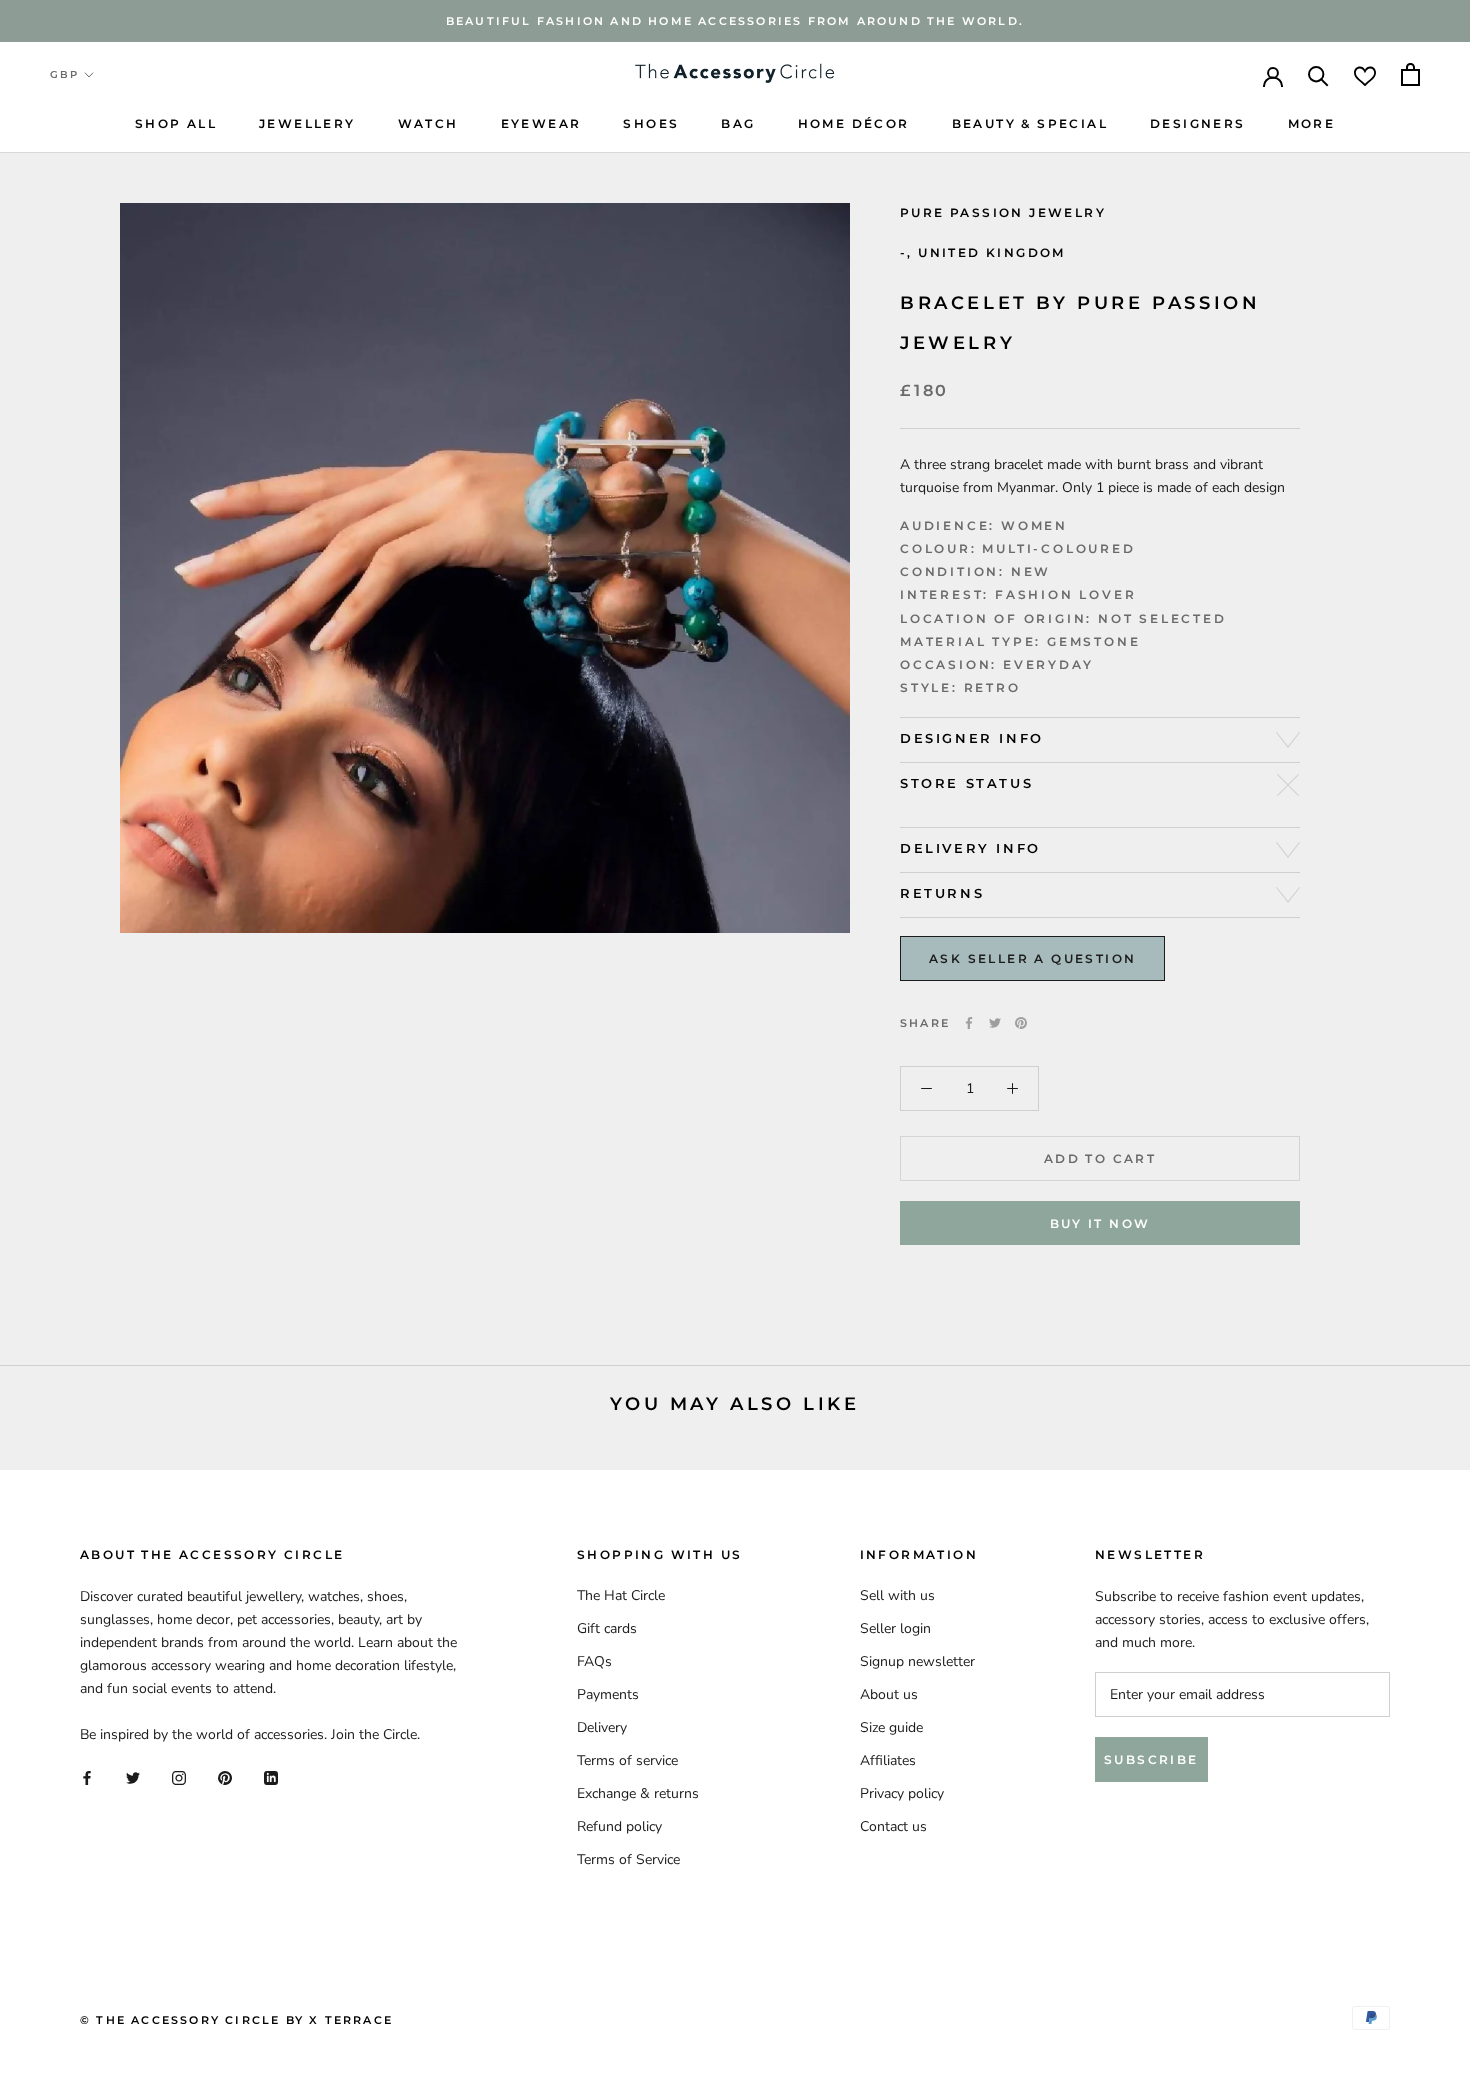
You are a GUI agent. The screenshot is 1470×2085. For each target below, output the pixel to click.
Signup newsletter (917, 1661)
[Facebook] (969, 1023)
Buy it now (1100, 1223)
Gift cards (607, 1628)
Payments (608, 1694)
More (1312, 123)
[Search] (1318, 74)
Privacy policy (902, 1793)
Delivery (602, 1727)
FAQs (594, 1661)
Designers (1198, 123)
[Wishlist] (1365, 74)
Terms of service (627, 1760)
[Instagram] (179, 1777)
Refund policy (619, 1826)
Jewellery (307, 123)
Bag (738, 123)
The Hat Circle (621, 1595)
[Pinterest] (1021, 1023)
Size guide (891, 1727)
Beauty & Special (1030, 123)
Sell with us (897, 1595)
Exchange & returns (638, 1793)
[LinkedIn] (271, 1777)
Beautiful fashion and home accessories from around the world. (735, 21)
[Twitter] (995, 1023)
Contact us (893, 1826)
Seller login (895, 1628)
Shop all (176, 123)
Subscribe (1151, 1759)
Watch (428, 123)
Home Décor (854, 123)
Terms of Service (628, 1859)
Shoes (651, 123)
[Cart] (1410, 74)
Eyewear (541, 123)
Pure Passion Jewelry (1003, 212)
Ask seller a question (1032, 958)
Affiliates (888, 1760)
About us (889, 1694)
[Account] (1273, 75)
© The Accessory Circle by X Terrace (236, 2020)
